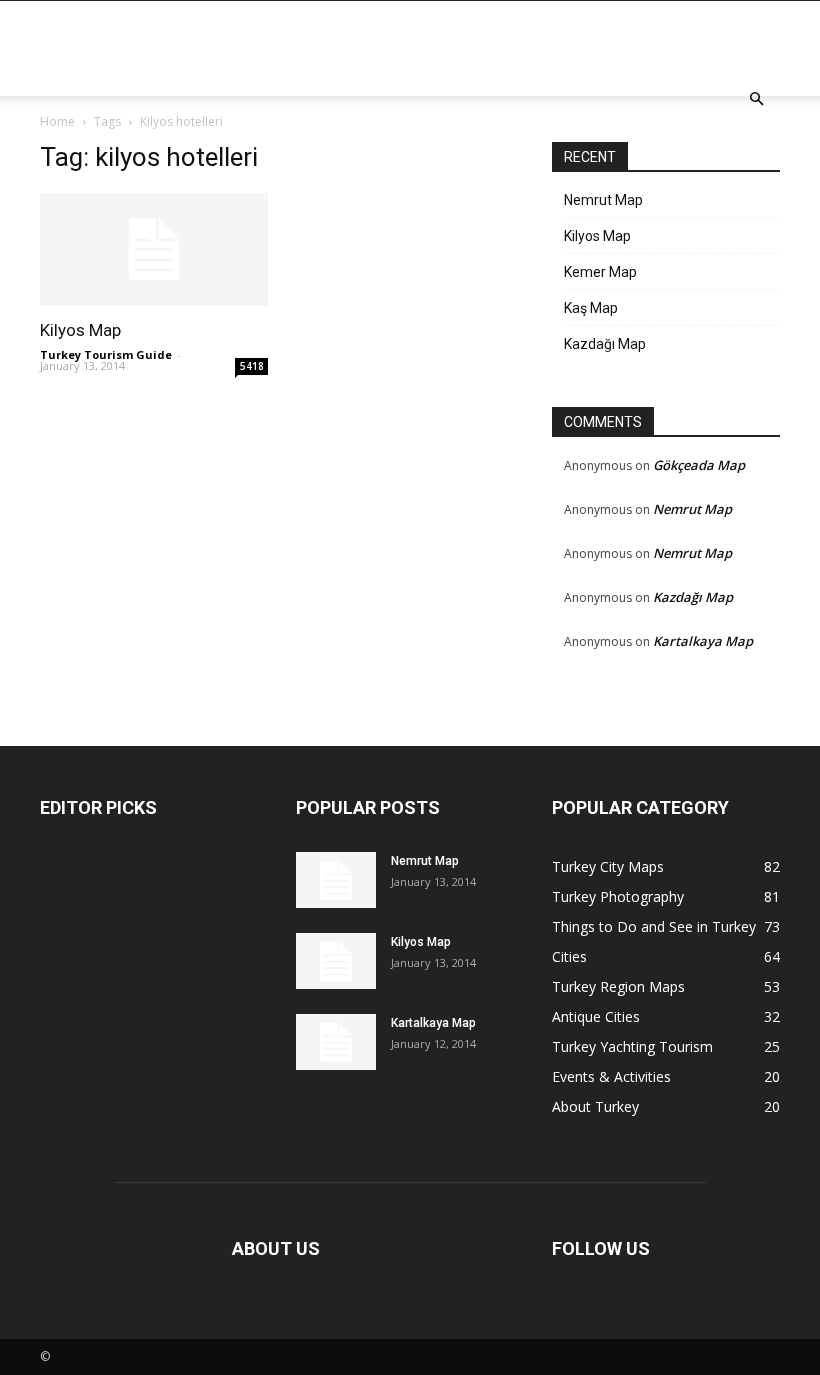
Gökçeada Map (699, 465)
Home (57, 121)
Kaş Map (591, 308)
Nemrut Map (603, 200)
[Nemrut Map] (336, 880)
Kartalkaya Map (703, 641)
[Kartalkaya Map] (336, 1042)
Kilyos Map (80, 330)
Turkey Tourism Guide (106, 354)
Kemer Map (600, 272)
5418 (252, 366)
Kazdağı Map (605, 344)
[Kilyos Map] (154, 249)
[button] (756, 99)
